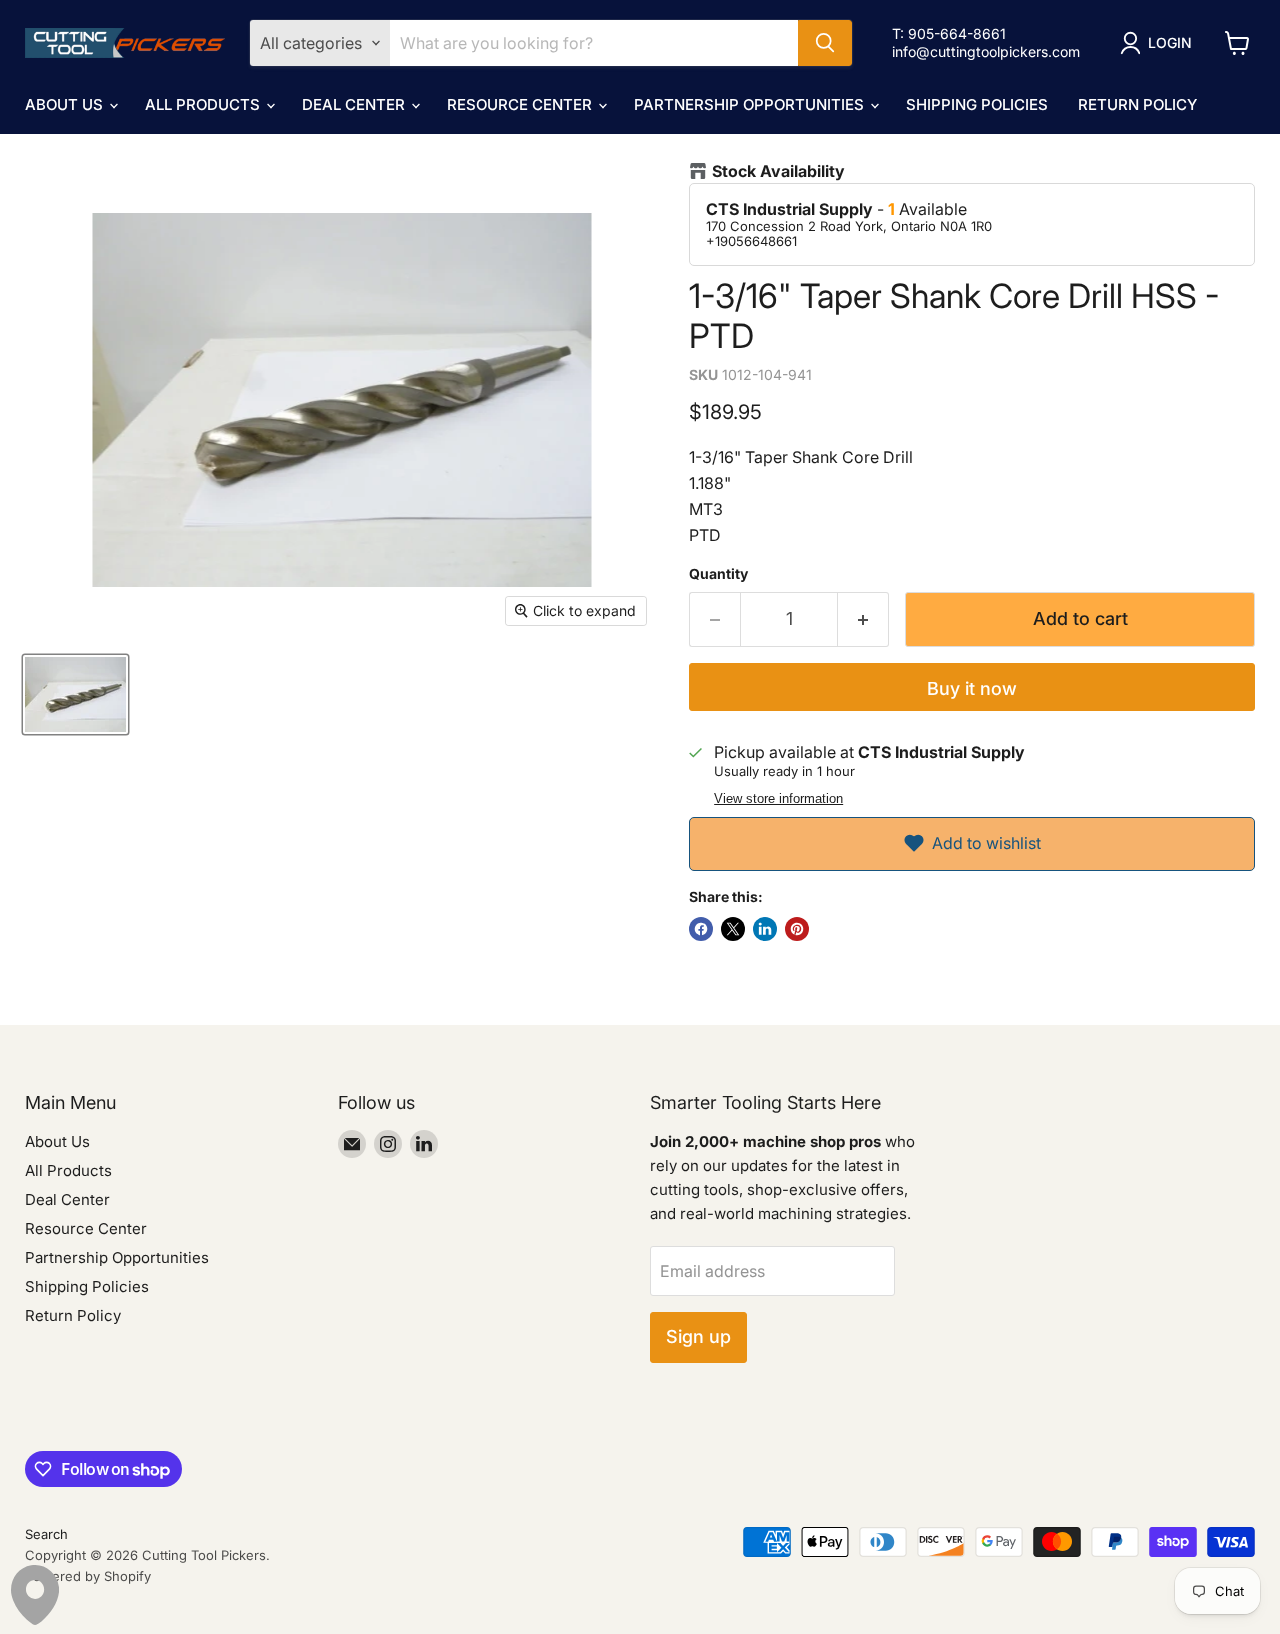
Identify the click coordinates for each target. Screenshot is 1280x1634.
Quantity (718, 574)
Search (46, 1534)
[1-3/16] (75, 694)
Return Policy (1137, 104)
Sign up (698, 1336)
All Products (204, 104)
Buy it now (972, 688)
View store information (778, 799)
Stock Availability (778, 171)
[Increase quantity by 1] (863, 619)
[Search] (825, 43)
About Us (66, 104)
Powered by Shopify (88, 1576)
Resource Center (521, 104)
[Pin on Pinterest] (797, 929)
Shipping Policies (977, 104)
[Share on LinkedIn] (765, 929)
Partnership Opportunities (751, 104)
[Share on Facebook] (701, 929)
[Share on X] (733, 929)
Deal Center (355, 104)
